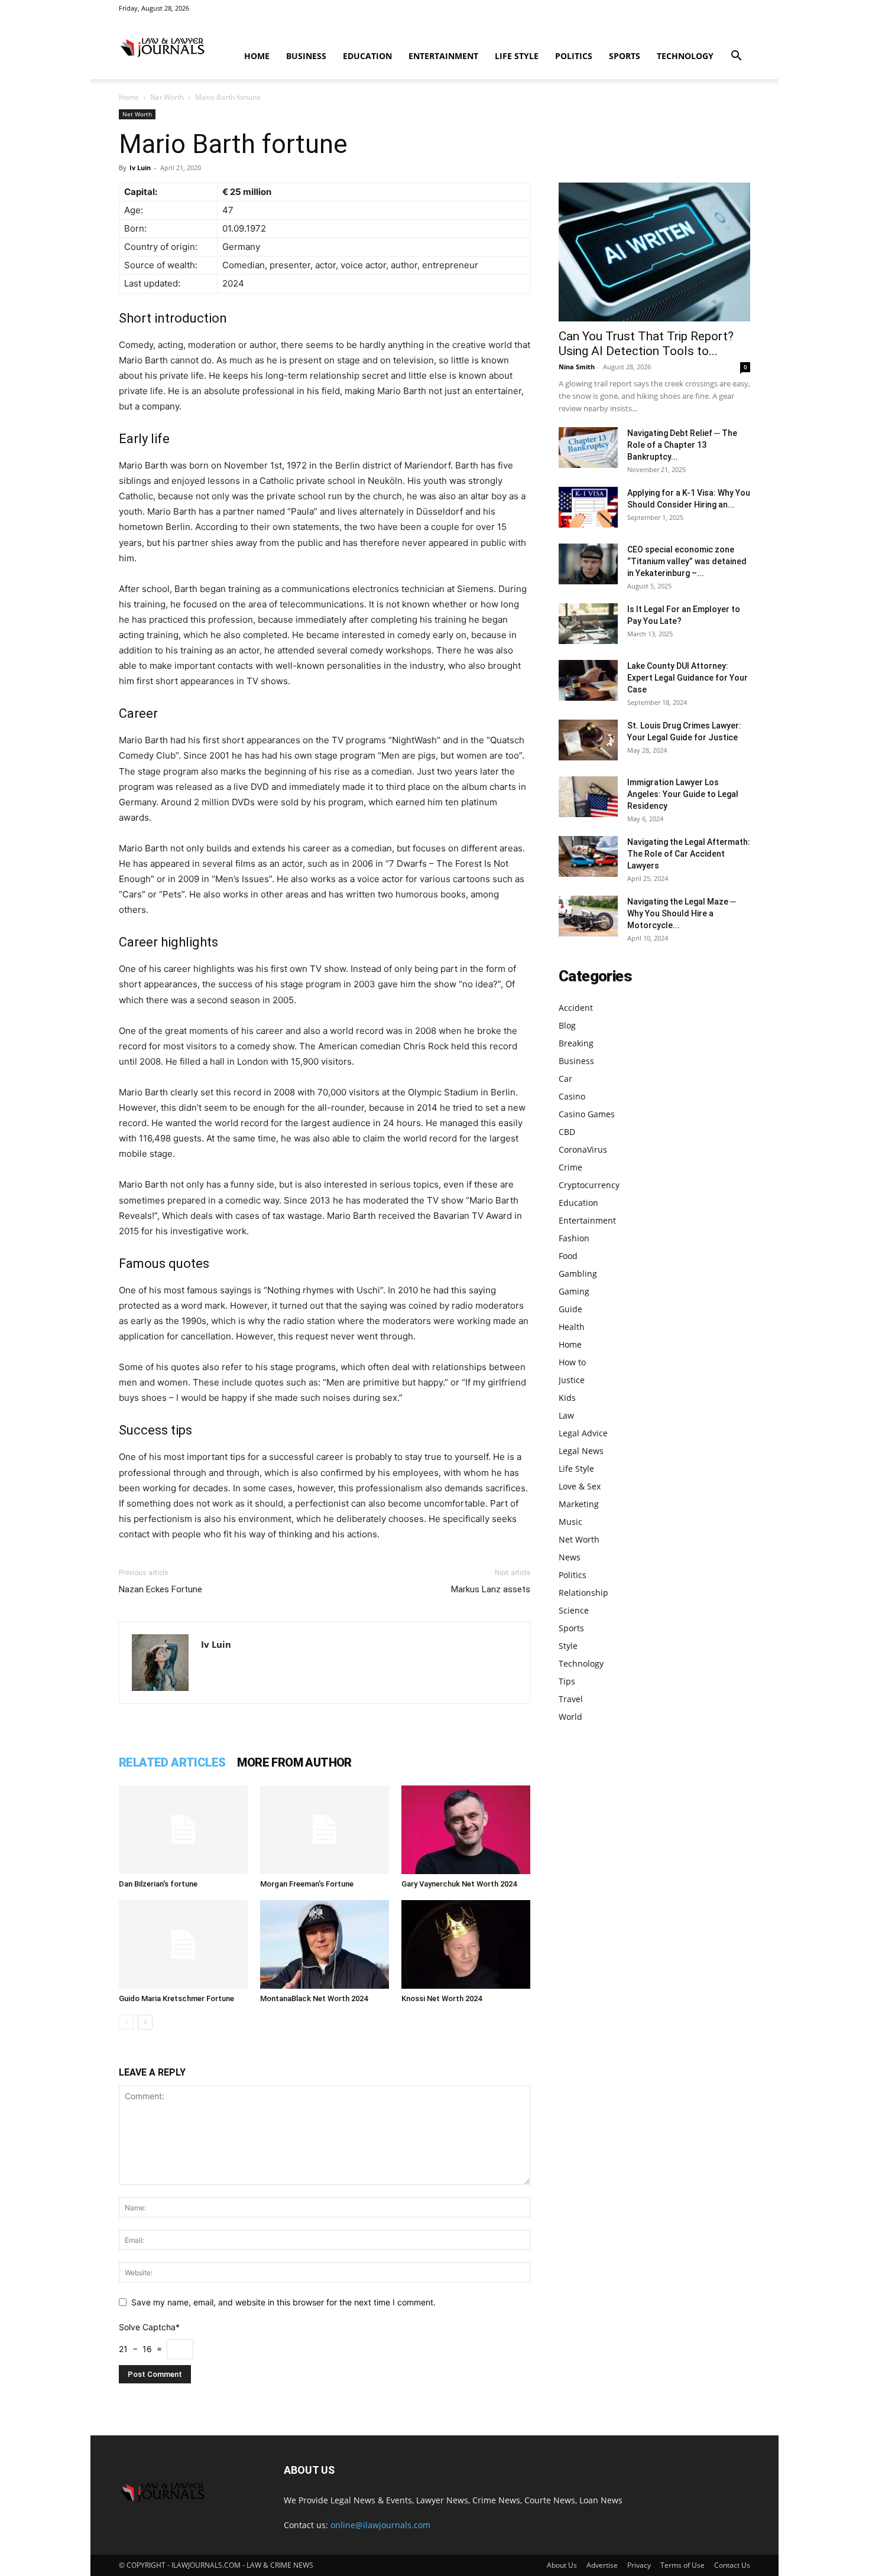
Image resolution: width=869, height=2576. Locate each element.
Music (570, 1522)
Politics (574, 56)
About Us (562, 2565)
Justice (572, 1380)
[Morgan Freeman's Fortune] (325, 1830)
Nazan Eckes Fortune (160, 1589)
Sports (625, 56)
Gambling (578, 1274)
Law (566, 1415)
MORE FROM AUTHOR (294, 1762)
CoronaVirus (583, 1149)
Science (574, 1610)
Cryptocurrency (589, 1185)
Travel (571, 1699)
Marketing (579, 1504)
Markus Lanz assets (491, 1589)
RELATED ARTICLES (172, 1762)
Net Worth (167, 97)
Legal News (581, 1451)
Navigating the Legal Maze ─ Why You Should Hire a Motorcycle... (682, 913)
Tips (567, 1681)
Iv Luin (140, 167)
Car (565, 1079)
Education (367, 56)
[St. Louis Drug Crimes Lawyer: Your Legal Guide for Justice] (588, 740)
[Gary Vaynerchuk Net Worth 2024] (466, 1830)
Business (306, 56)
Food (568, 1256)
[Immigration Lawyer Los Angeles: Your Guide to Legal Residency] (588, 797)
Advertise (602, 2565)
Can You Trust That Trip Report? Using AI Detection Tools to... (646, 344)
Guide (570, 1309)
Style (568, 1646)
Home (257, 56)
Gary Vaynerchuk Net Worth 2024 (459, 1884)
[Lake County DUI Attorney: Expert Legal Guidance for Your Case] (588, 680)
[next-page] (145, 2022)
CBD (567, 1132)
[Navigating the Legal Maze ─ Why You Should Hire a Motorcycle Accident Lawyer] (588, 916)
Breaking (576, 1043)
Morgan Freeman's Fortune (307, 1884)
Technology (685, 56)
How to (572, 1362)
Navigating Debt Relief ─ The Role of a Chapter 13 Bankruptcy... (682, 445)
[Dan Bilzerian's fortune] (183, 1830)
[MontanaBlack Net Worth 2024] (325, 1944)
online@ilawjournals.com (380, 2525)
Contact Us (732, 2565)
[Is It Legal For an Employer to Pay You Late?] (588, 624)
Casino (572, 1096)
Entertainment (443, 56)
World (570, 1717)
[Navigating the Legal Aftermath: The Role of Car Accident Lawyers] (588, 856)
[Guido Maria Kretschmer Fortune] (183, 1944)
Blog (567, 1025)
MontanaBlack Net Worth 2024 (314, 1998)
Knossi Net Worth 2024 (442, 1998)
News (570, 1557)
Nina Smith (577, 367)
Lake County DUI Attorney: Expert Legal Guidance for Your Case (688, 678)
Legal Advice (583, 1433)
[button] (736, 57)
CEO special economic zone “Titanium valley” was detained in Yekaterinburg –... (687, 561)
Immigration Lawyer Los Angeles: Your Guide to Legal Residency (683, 794)
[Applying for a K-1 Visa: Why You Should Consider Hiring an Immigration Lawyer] (588, 507)
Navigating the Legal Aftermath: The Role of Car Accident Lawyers (689, 854)
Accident (576, 1008)
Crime (570, 1167)
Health (572, 1327)
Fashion (574, 1238)
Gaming (574, 1291)
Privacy (639, 2565)
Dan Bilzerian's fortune (158, 1884)
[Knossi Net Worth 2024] (466, 1944)
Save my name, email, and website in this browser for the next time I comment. (283, 2302)
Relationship (583, 1593)
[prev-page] (126, 2022)
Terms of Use (682, 2565)
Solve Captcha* (149, 2327)
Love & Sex (580, 1486)
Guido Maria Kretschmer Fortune (176, 1998)
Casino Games (587, 1114)
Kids (567, 1398)
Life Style (517, 56)
